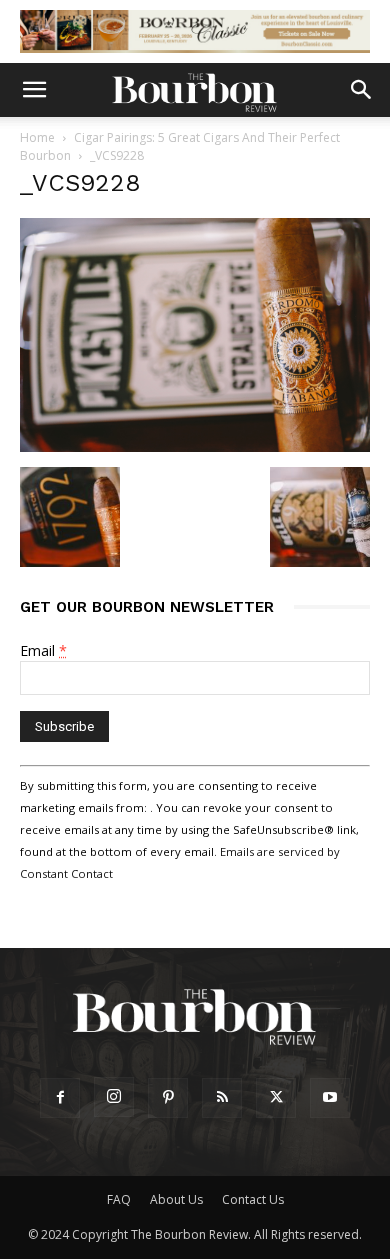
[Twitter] (276, 1098)
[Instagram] (114, 1097)
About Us (176, 1199)
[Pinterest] (168, 1098)
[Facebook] (60, 1098)
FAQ (119, 1199)
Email (43, 650)
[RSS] (222, 1098)
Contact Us (253, 1199)
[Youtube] (330, 1098)
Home (37, 137)
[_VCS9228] (195, 446)
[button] (34, 90)
